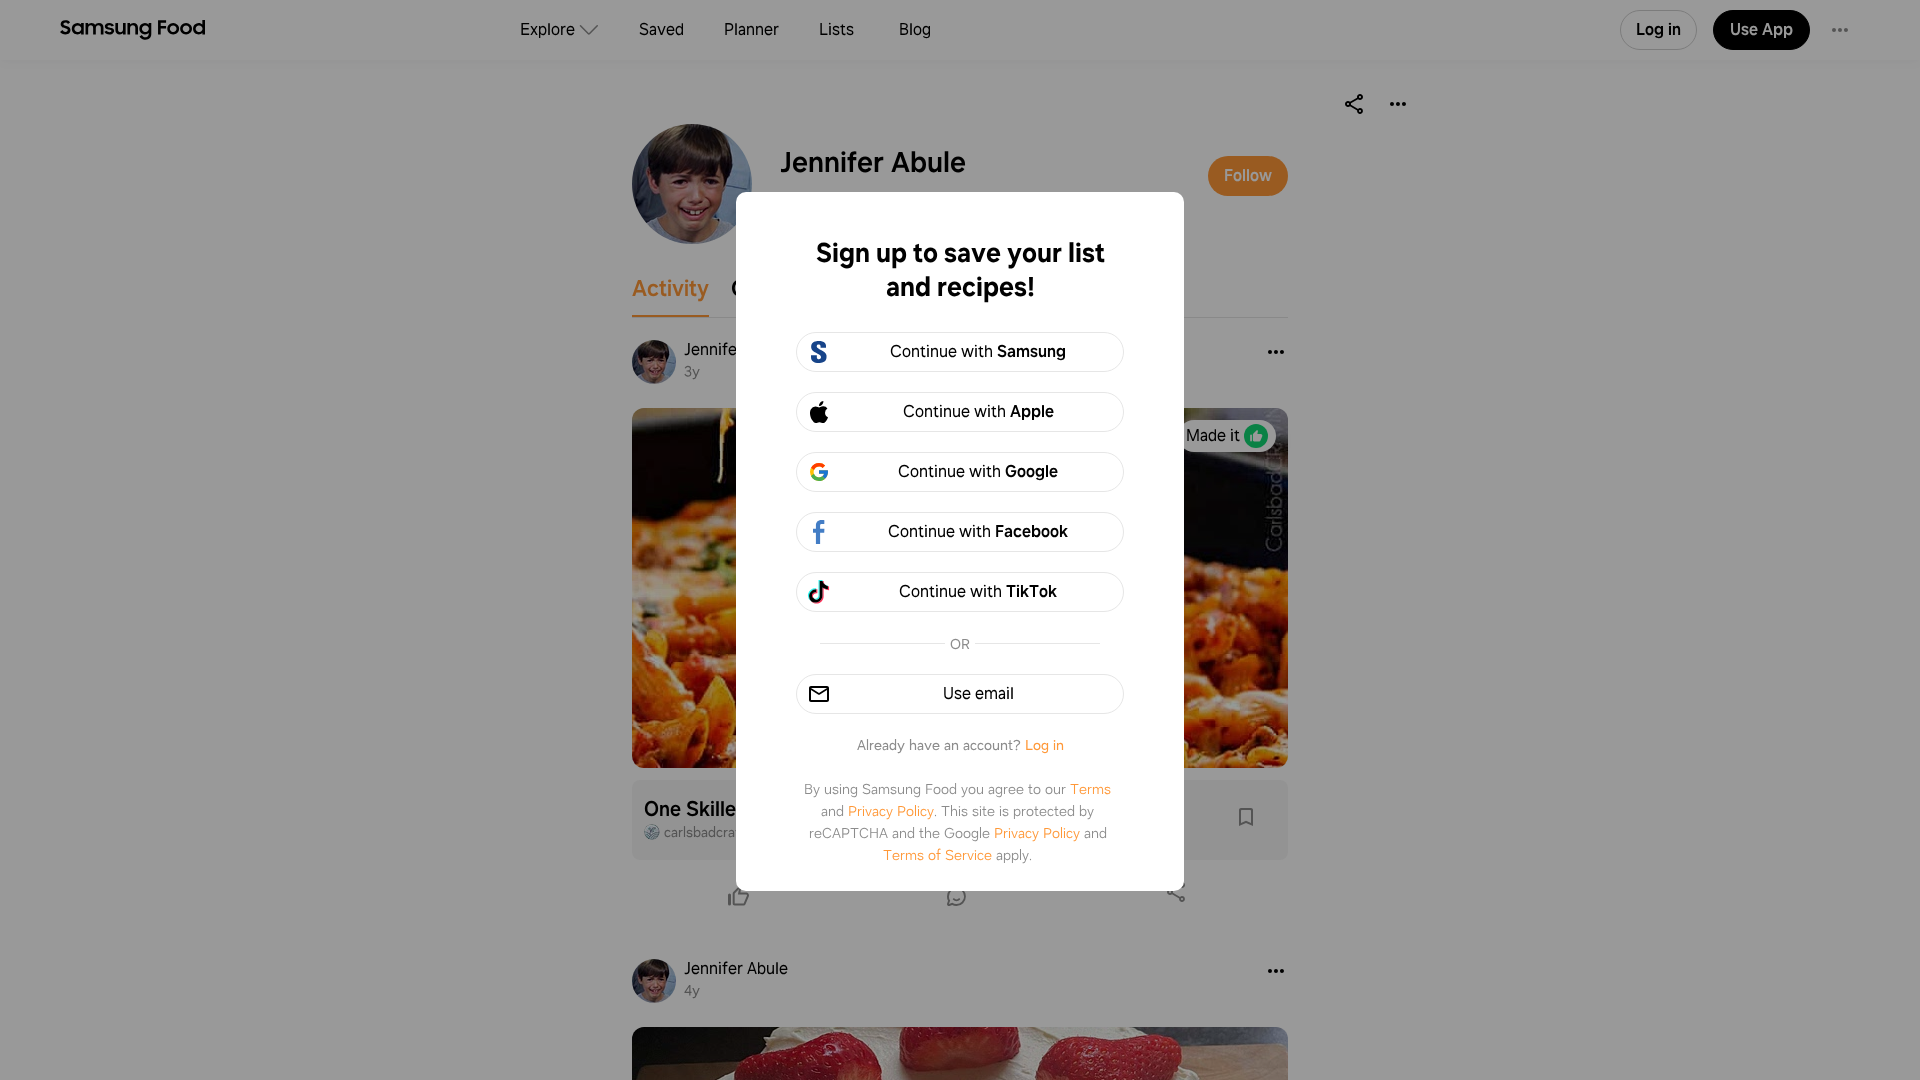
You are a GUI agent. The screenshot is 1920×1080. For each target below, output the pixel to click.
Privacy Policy (891, 811)
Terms (1090, 789)
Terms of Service (937, 855)
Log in (1044, 745)
